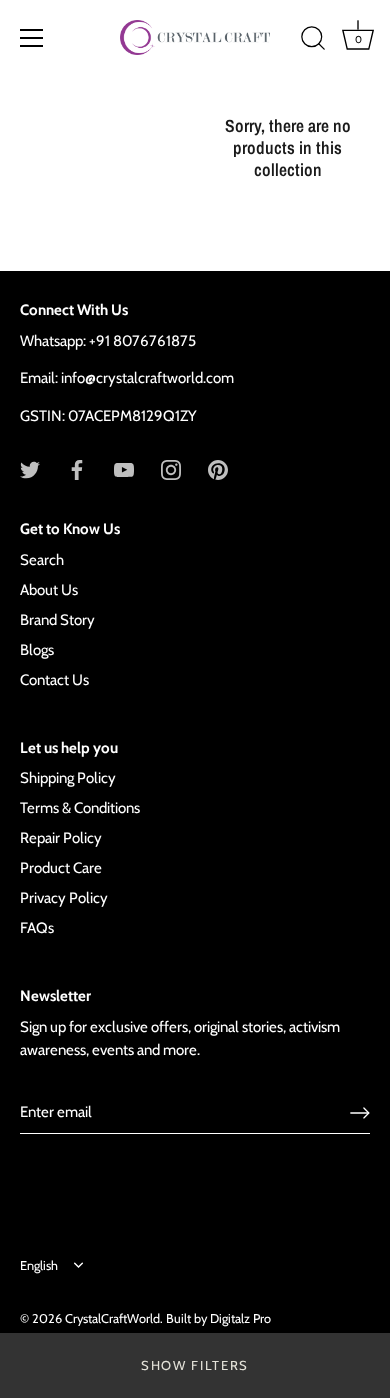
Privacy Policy (64, 898)
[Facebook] (77, 468)
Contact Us (54, 680)
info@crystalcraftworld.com (147, 378)
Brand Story (57, 620)
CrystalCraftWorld (112, 1318)
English (39, 1265)
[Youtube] (124, 468)
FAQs (37, 928)
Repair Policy (61, 838)
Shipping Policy (68, 778)
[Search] (313, 41)
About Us (49, 590)
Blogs (37, 650)
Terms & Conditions (80, 808)
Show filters (195, 1365)
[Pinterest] (218, 468)
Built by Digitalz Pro (218, 1318)
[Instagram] (171, 468)
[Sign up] (360, 1113)
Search (42, 560)
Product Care (61, 868)
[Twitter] (30, 468)
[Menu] (32, 38)
